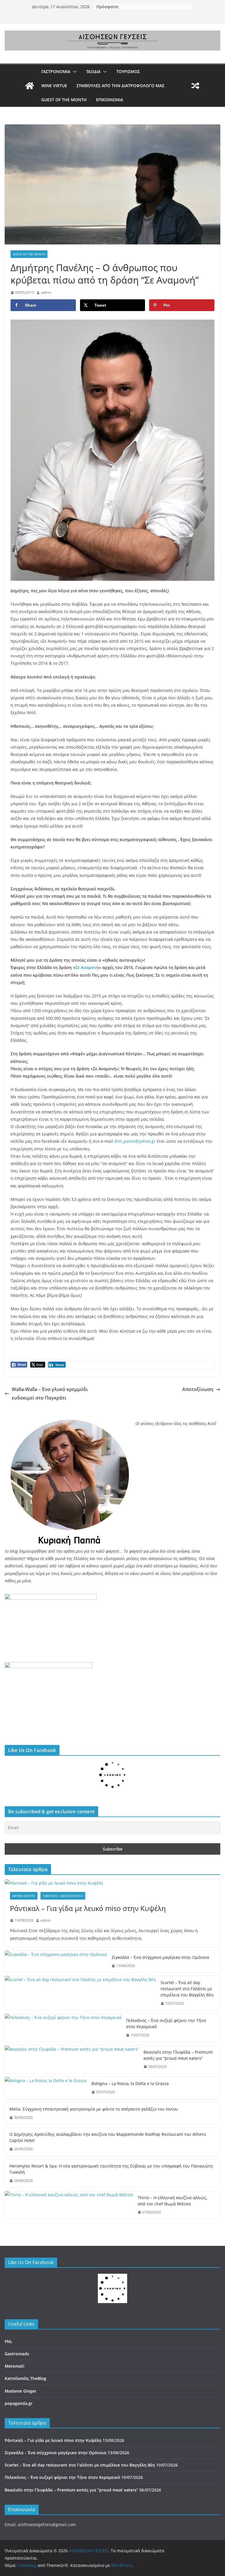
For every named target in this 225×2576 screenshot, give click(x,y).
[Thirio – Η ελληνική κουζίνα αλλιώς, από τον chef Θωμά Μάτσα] (69, 2242)
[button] (74, 72)
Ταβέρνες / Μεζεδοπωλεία (63, 1896)
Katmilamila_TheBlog (25, 2415)
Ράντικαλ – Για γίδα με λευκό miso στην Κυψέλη (88, 1908)
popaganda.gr (19, 2440)
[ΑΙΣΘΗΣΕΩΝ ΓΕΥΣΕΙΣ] (30, 86)
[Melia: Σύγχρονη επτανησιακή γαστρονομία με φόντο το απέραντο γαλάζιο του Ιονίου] (91, 2132)
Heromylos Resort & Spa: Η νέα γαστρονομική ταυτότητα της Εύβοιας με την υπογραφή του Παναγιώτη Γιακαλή (111, 2206)
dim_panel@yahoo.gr (135, 1141)
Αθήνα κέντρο (24, 1896)
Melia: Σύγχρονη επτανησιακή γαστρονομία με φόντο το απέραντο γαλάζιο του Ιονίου (199, 2127)
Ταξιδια (93, 71)
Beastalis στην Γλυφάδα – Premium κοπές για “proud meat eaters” (178, 2055)
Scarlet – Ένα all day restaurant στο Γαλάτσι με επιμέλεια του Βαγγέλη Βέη (187, 1989)
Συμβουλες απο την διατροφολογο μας (120, 86)
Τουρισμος (128, 71)
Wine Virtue (54, 86)
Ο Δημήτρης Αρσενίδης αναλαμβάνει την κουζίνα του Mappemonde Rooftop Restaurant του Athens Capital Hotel (108, 2174)
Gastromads (17, 2391)
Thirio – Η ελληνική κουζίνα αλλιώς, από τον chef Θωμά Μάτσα (172, 2238)
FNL (8, 2378)
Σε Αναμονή (87, 967)
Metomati (15, 2403)
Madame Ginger (21, 2428)
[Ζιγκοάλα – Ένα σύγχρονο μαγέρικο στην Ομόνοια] (56, 1962)
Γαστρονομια (56, 71)
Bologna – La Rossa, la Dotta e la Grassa (130, 2083)
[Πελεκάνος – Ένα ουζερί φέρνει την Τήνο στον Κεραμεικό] (63, 2028)
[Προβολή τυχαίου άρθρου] (195, 86)
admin (46, 292)
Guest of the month (64, 100)
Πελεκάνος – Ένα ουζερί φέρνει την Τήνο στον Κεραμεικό (166, 2023)
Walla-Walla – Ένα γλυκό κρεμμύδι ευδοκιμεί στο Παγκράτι (50, 1393)
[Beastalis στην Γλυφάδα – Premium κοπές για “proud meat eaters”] (72, 2060)
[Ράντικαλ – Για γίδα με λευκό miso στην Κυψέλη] (112, 1883)
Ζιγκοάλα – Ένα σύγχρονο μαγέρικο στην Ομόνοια (160, 1957)
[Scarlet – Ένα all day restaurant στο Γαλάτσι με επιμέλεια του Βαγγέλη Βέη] (80, 1993)
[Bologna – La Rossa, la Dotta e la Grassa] (46, 2088)
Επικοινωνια (110, 100)
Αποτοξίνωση (198, 1389)
